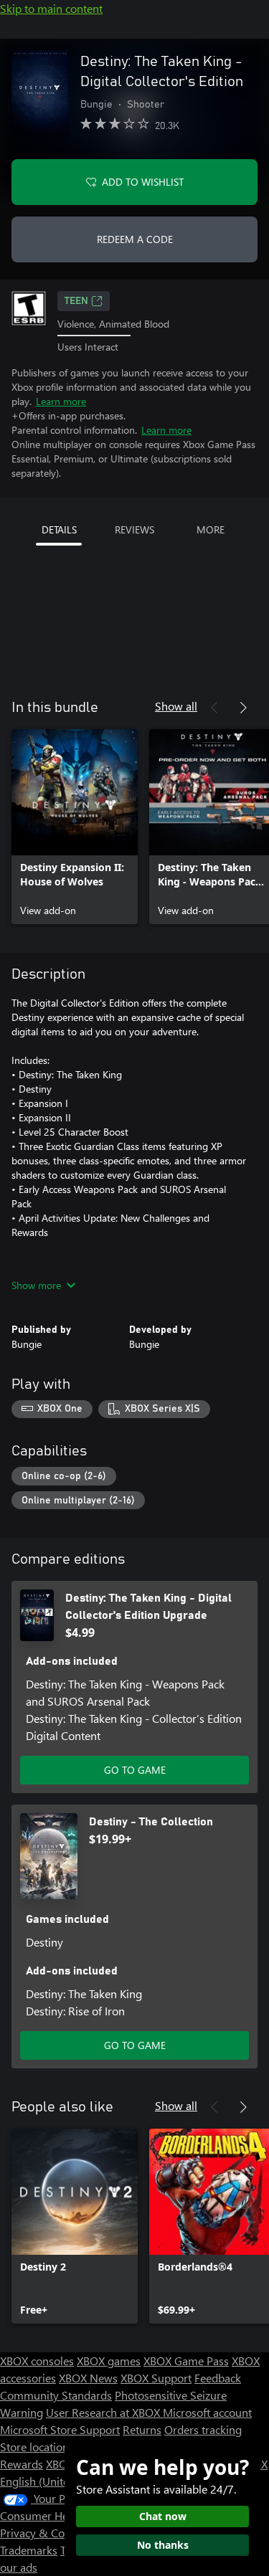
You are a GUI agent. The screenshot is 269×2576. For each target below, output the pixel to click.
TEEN (76, 301)
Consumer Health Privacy (63, 2515)
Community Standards (56, 2395)
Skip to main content (51, 8)
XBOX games (109, 2361)
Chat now (163, 2516)
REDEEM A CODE (135, 239)
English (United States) (56, 2481)
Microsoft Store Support (60, 2429)
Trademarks (29, 2550)
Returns (142, 2429)
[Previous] (214, 708)
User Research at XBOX (104, 2412)
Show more (36, 1285)
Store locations (37, 2447)
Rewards (22, 2464)
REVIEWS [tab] (134, 529)
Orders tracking (203, 2429)
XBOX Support (156, 2378)
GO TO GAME (135, 1770)
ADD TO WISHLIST (143, 182)
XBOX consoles (37, 2361)
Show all (176, 706)
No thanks (163, 2545)
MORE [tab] (211, 529)
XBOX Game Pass (186, 2361)
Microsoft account (207, 2412)
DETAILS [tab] (59, 529)
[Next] (243, 708)
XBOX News (88, 2378)
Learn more (61, 401)
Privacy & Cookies (45, 2533)
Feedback (218, 2378)
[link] (75, 827)
